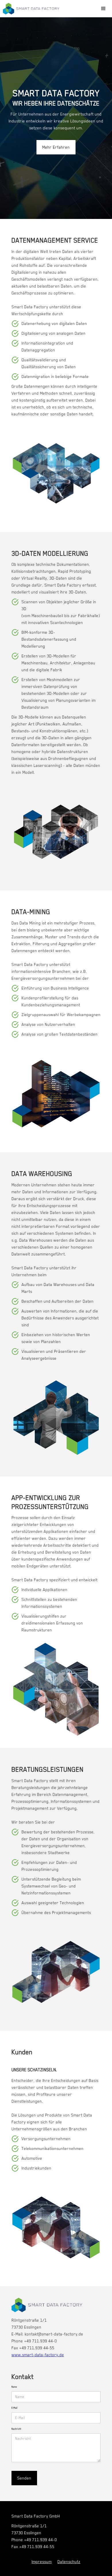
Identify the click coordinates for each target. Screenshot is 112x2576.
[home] (31, 9)
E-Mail (15, 2408)
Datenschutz (69, 2562)
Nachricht (16, 2429)
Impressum (42, 2562)
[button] (103, 9)
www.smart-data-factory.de (38, 2355)
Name (14, 2387)
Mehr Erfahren (56, 147)
